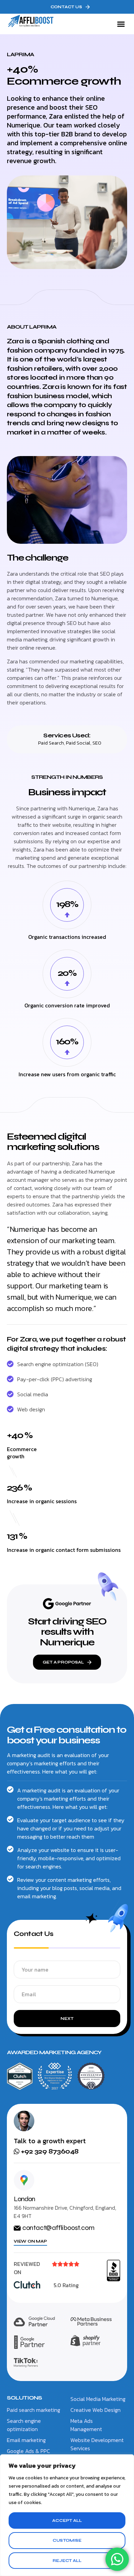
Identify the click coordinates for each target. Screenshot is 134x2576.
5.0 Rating (66, 2285)
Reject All (67, 2561)
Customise (67, 2540)
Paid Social (78, 743)
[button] (121, 24)
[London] (24, 2180)
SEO (97, 743)
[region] (67, 2515)
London (24, 2199)
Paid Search (51, 743)
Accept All (67, 2520)
